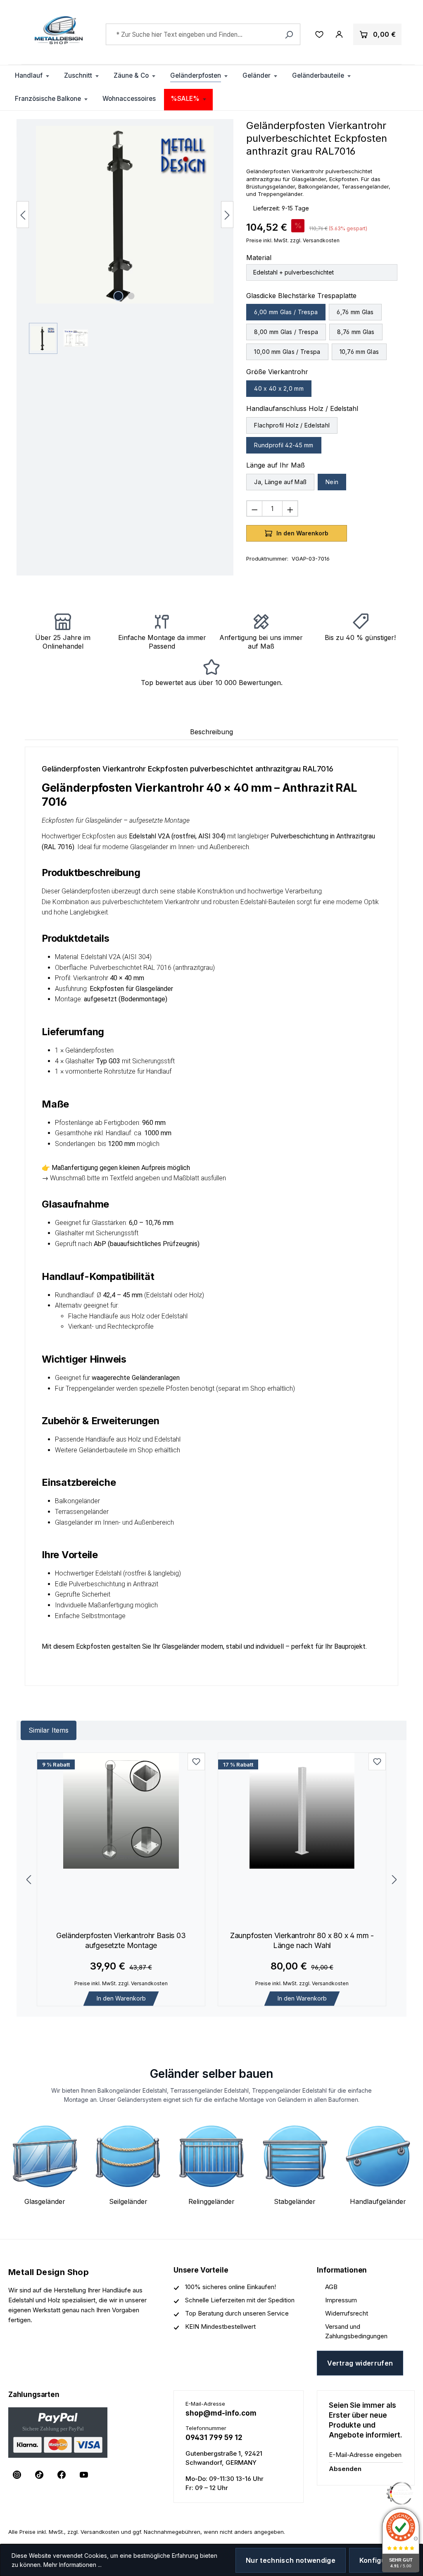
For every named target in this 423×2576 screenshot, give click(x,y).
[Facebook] (62, 2475)
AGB (331, 2287)
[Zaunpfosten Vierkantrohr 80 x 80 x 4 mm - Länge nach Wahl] (302, 1811)
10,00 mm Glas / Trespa (287, 352)
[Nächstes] (227, 214)
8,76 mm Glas (356, 332)
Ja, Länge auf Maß (280, 482)
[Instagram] (17, 2475)
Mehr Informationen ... (72, 2565)
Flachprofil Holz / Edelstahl (292, 425)
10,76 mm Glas (359, 352)
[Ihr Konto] (339, 34)
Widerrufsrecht (347, 2313)
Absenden (345, 2469)
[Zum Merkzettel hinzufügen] (196, 1762)
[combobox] (203, 34)
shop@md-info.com (221, 2413)
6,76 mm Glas (355, 312)
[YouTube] (84, 2475)
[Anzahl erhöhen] (290, 509)
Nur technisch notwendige (291, 2560)
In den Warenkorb (121, 1998)
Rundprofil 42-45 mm (284, 445)
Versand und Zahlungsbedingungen (356, 2331)
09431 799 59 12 (214, 2438)
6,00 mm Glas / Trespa (286, 312)
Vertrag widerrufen (360, 2363)
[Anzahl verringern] (254, 509)
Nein (332, 482)
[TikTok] (39, 2475)
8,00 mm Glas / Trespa (286, 332)
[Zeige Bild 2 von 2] (131, 296)
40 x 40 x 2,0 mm (279, 388)
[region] (125, 240)
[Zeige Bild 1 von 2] (119, 296)
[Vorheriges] (23, 214)
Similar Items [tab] (49, 1730)
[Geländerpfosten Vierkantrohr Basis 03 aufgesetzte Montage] (121, 1811)
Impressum (341, 2300)
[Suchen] (289, 34)
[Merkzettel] (319, 34)
